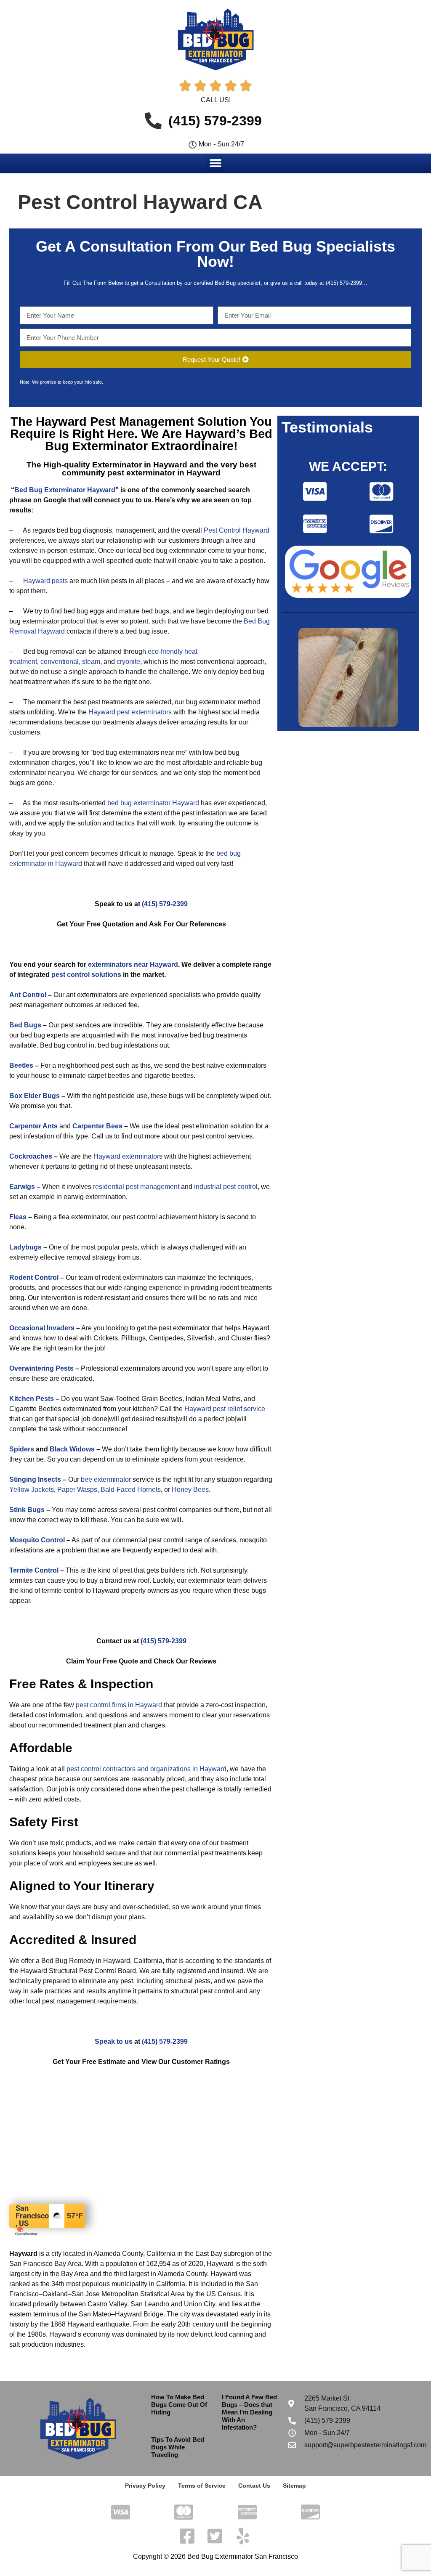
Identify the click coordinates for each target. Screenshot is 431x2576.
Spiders (22, 1449)
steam (91, 662)
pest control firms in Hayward (119, 1705)
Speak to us (114, 2041)
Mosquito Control (37, 1540)
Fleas (18, 1217)
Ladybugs (25, 1247)
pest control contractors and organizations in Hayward (146, 1769)
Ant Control (28, 995)
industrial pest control (226, 1187)
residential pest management (136, 1187)
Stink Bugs (27, 1510)
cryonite (128, 662)
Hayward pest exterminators (130, 712)
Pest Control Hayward (237, 530)
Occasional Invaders (42, 1328)
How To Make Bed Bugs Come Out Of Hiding (179, 2405)
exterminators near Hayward (133, 964)
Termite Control (34, 1570)
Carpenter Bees (97, 1126)
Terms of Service (202, 2486)
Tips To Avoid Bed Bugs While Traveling (178, 2447)
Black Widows (72, 1449)
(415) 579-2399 (165, 904)
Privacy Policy (145, 2486)
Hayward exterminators (128, 1156)
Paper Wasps (77, 1490)
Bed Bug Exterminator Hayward (65, 490)
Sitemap (294, 2486)
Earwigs (22, 1187)
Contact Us (254, 2486)
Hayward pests (45, 581)
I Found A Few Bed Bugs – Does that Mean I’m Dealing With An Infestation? (249, 2412)
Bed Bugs (25, 1025)
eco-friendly (165, 651)
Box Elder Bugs (35, 1096)
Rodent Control (34, 1277)
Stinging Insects (35, 1479)
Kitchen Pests (32, 1399)
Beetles (21, 1065)
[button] (216, 163)
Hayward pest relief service (225, 1409)
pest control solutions (86, 975)
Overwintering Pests (41, 1368)
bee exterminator (106, 1479)
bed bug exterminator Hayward (153, 803)
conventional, (60, 662)
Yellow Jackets (32, 1490)
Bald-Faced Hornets (131, 1490)
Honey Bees (190, 1490)
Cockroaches (31, 1156)
